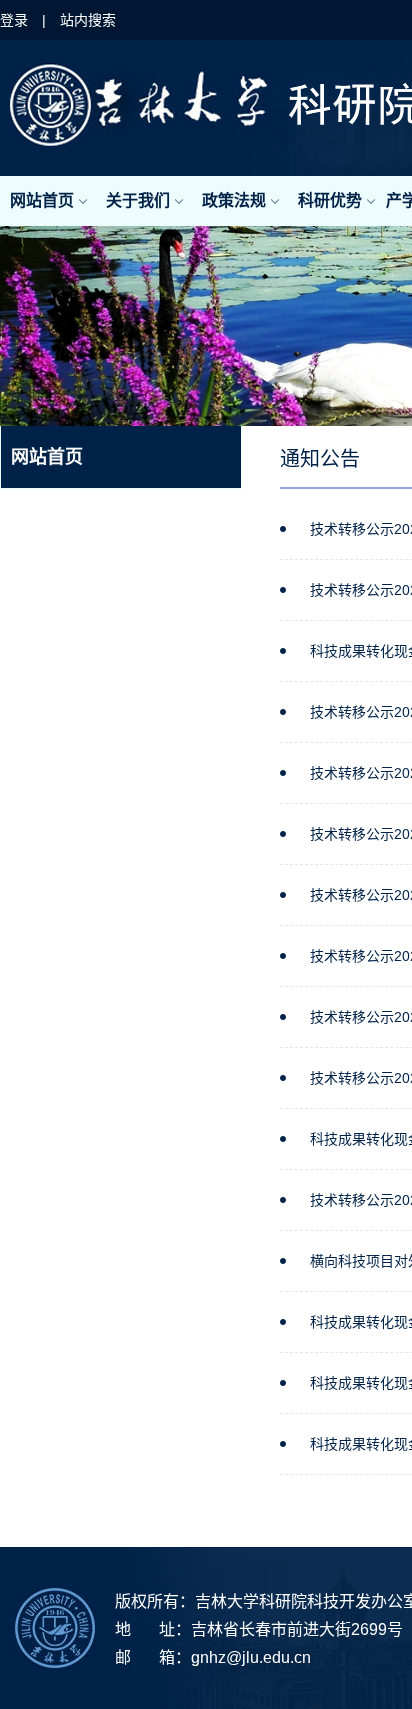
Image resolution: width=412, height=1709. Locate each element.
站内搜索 (88, 20)
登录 (14, 20)
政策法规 (234, 200)
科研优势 (330, 200)
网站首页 (42, 200)
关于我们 (138, 200)
